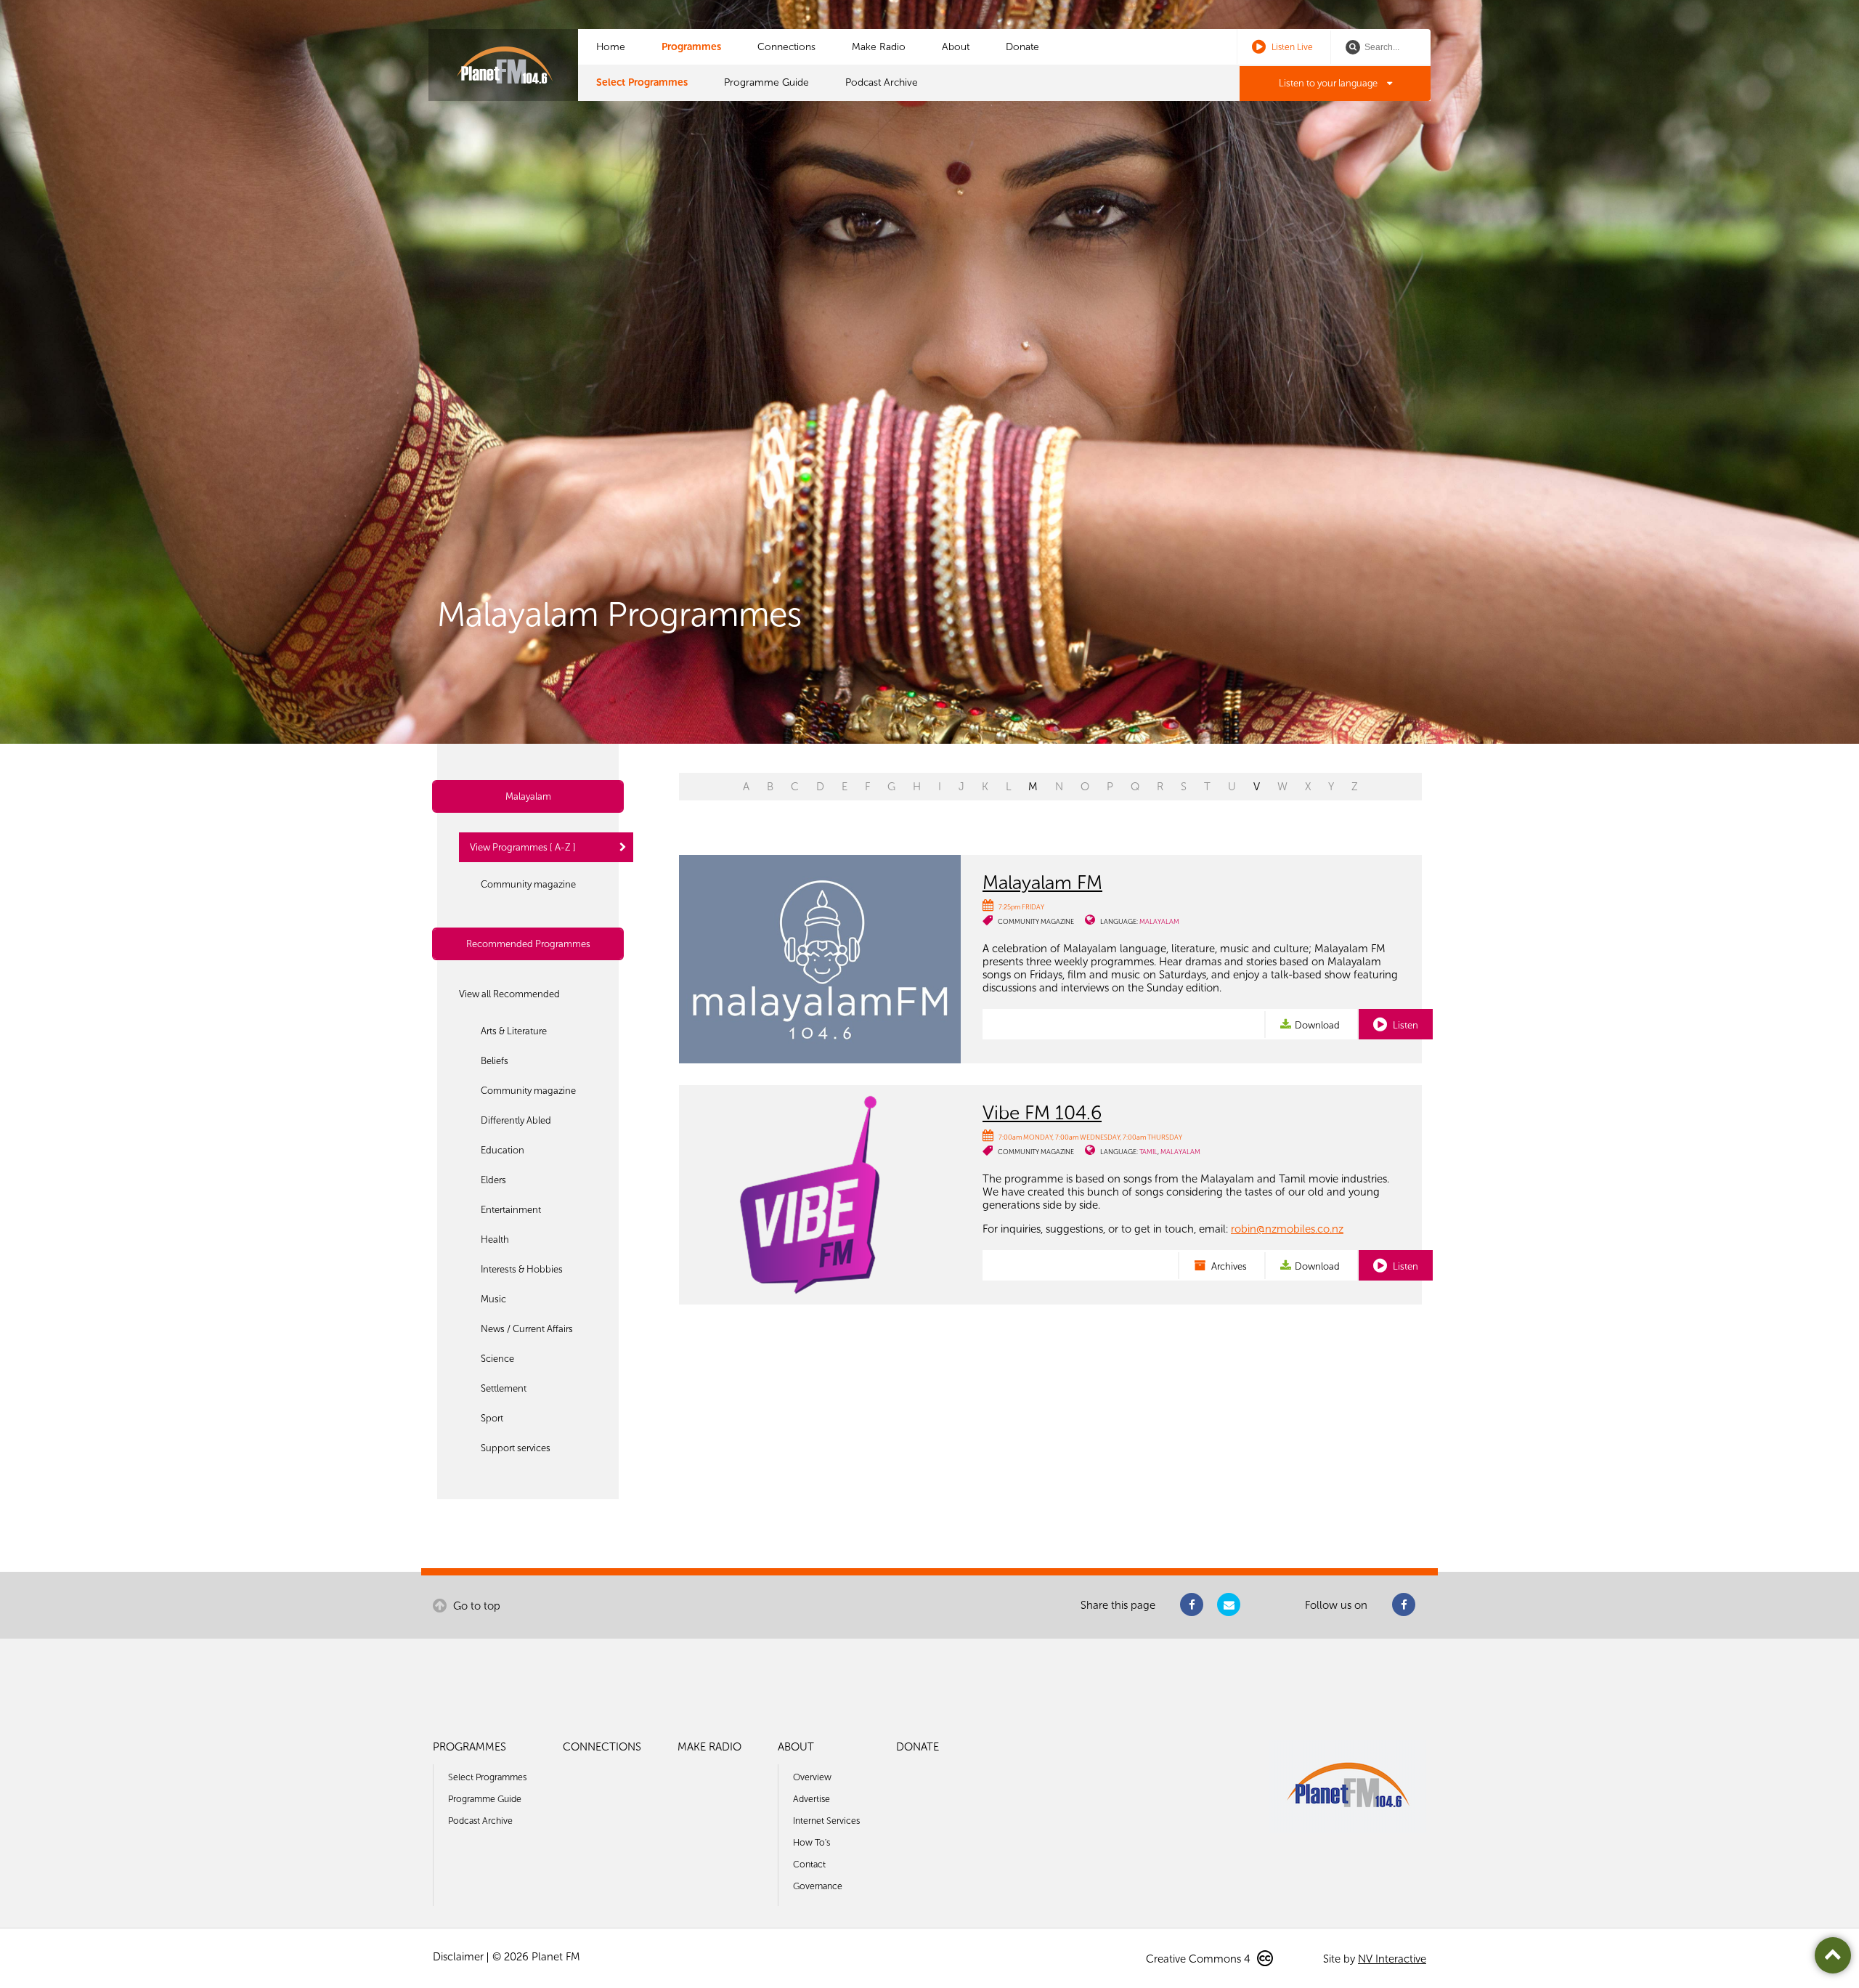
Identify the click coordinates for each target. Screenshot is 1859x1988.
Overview (812, 1777)
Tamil (1148, 1152)
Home (611, 47)
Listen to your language (1329, 83)
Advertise (811, 1799)
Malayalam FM (1042, 883)
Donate (1022, 47)
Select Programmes (642, 82)
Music (493, 1299)
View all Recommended (509, 994)
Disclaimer (458, 1957)
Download (1317, 1025)
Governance (818, 1886)
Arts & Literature (514, 1031)
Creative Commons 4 (1200, 1959)
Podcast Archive (882, 82)
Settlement (504, 1388)
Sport (492, 1418)
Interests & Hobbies (522, 1269)
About (956, 47)
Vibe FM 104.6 (1042, 1113)
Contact (809, 1864)
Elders (493, 1180)
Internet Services (826, 1821)
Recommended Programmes (528, 944)
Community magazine (528, 884)
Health (495, 1240)
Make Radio (879, 47)
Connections (786, 47)
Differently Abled (516, 1120)
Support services (516, 1448)
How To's (811, 1842)
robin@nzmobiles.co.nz (1287, 1229)
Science (497, 1359)
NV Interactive (1392, 1959)
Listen (1404, 1025)
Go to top (475, 1606)
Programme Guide (766, 82)
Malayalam (528, 796)
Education (503, 1150)
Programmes (691, 47)
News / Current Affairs (527, 1329)
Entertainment (511, 1210)
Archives (1228, 1266)
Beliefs (495, 1061)
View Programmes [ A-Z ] (523, 847)
